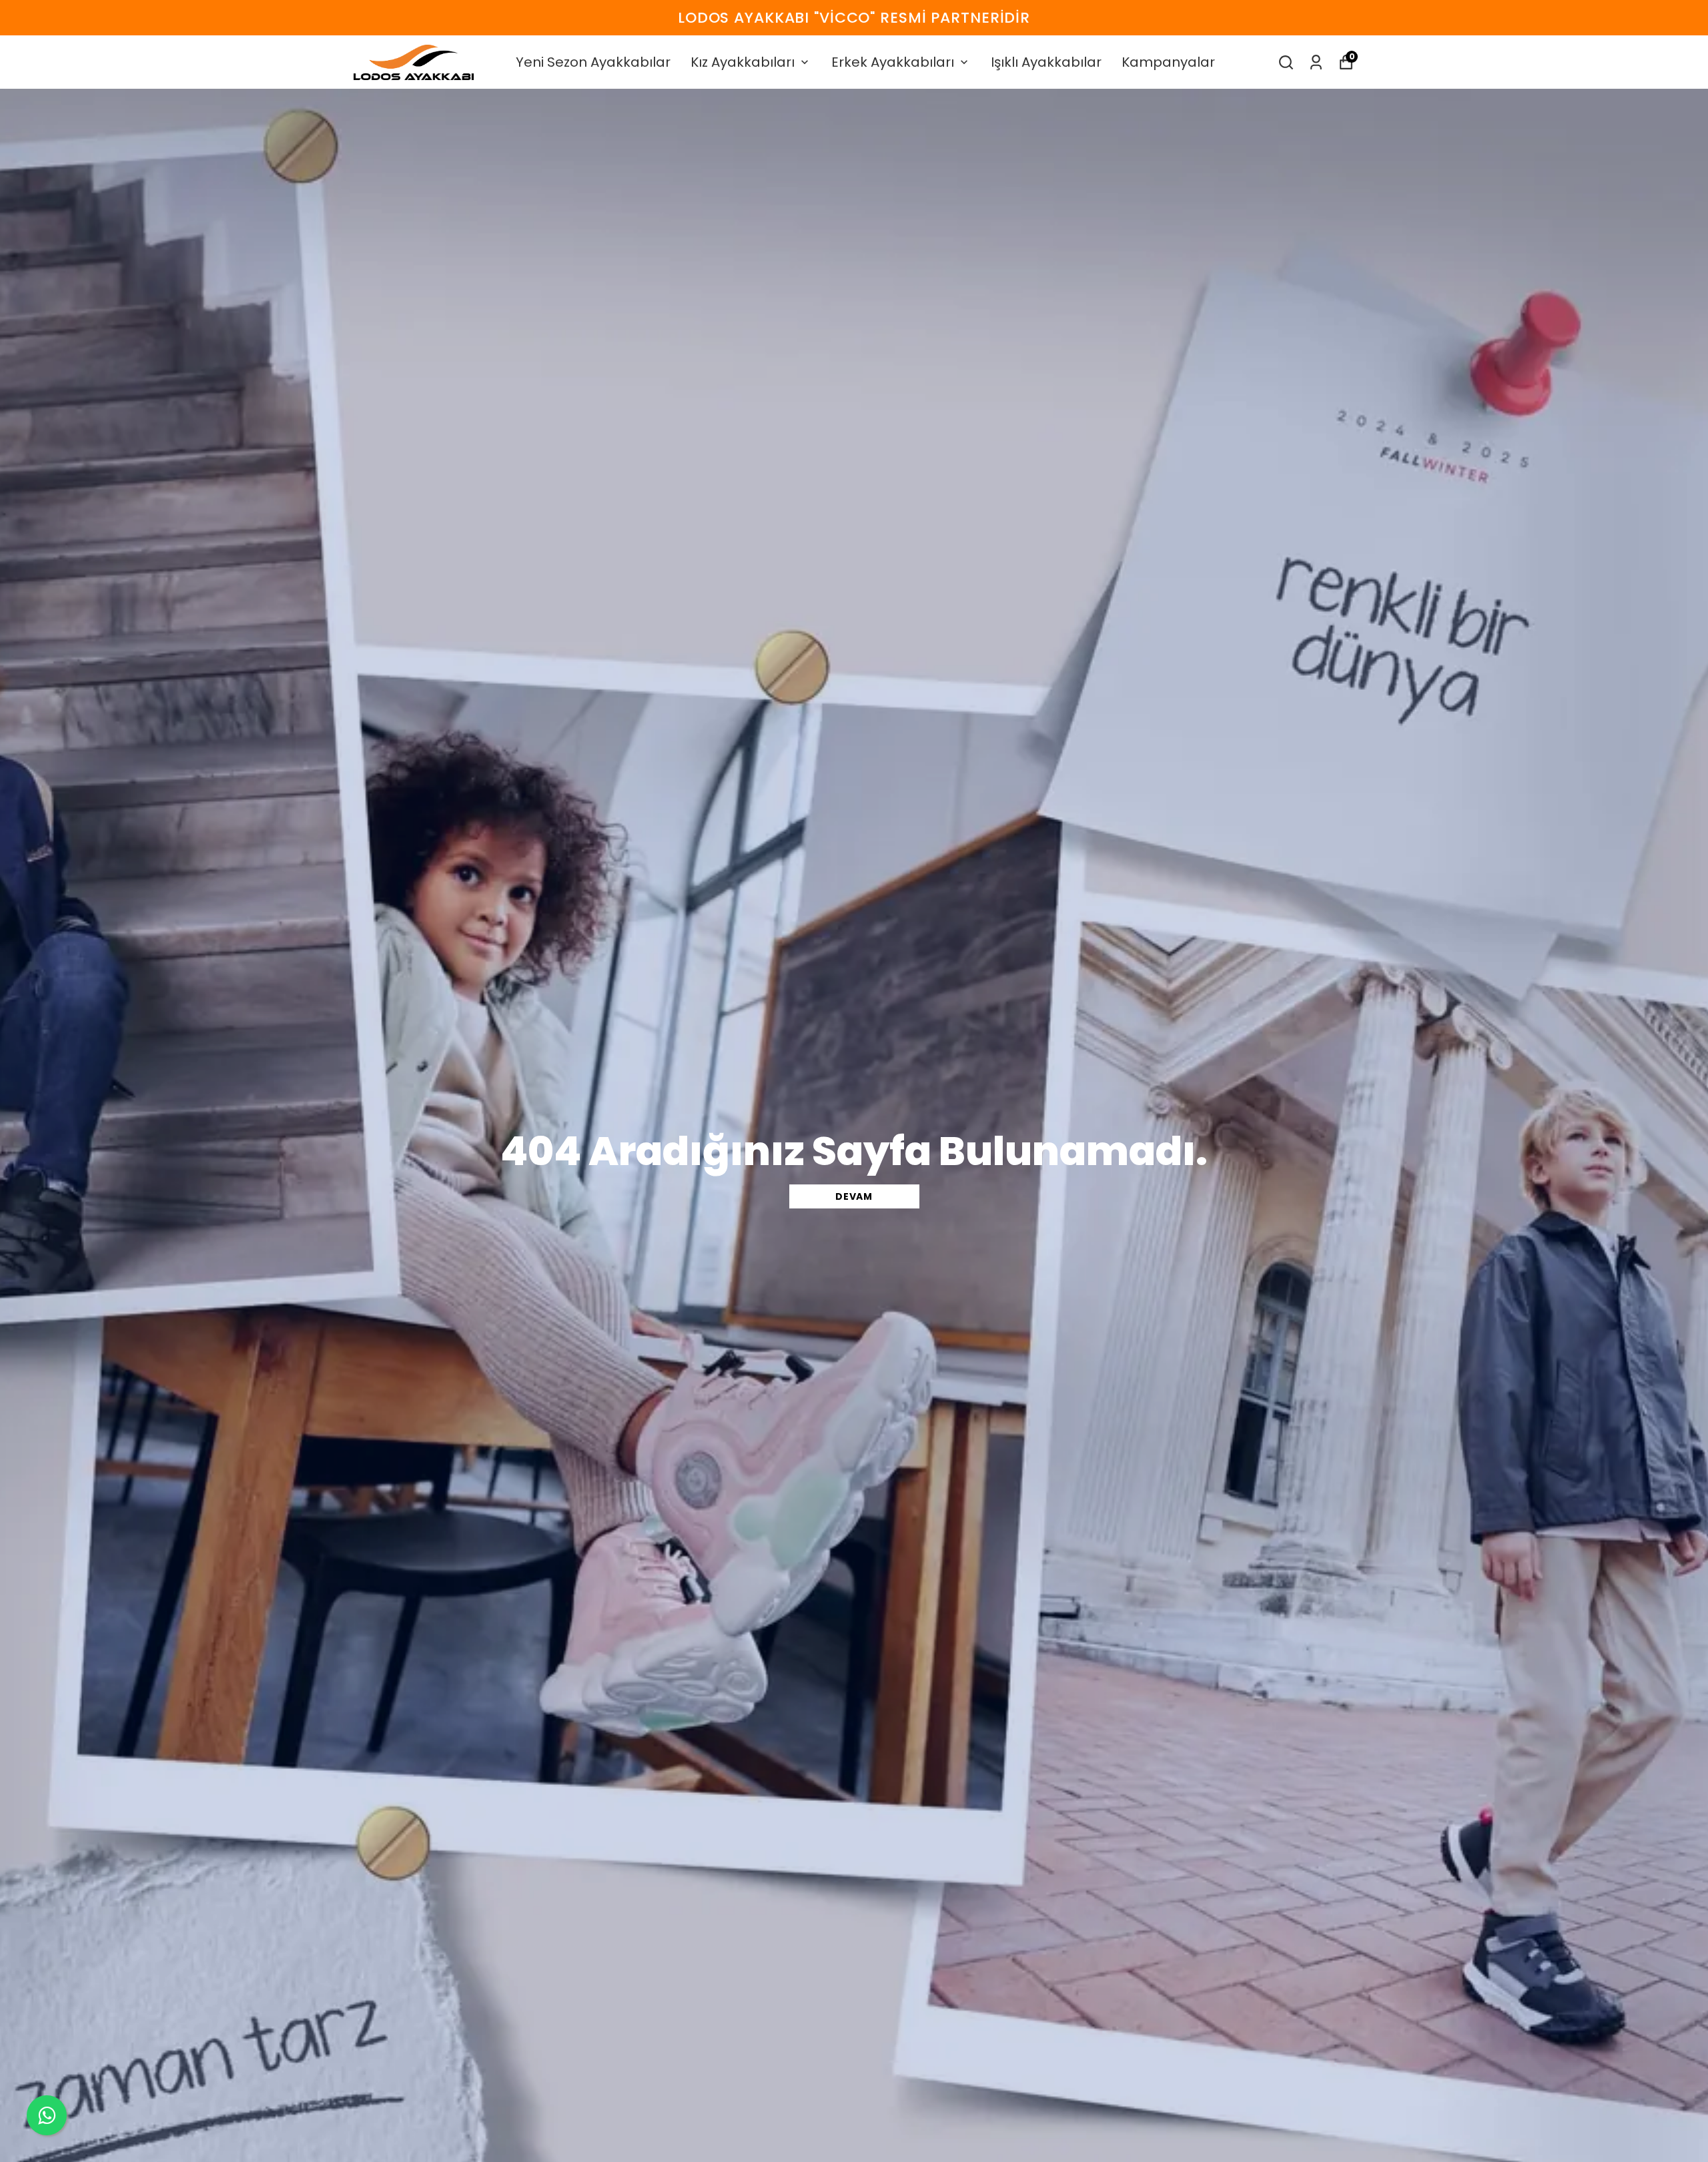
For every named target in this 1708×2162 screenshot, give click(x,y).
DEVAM (854, 1196)
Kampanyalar (1168, 62)
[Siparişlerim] (1316, 62)
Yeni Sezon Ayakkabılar (593, 62)
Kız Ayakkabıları (743, 62)
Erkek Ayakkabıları (893, 62)
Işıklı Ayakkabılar (1046, 62)
